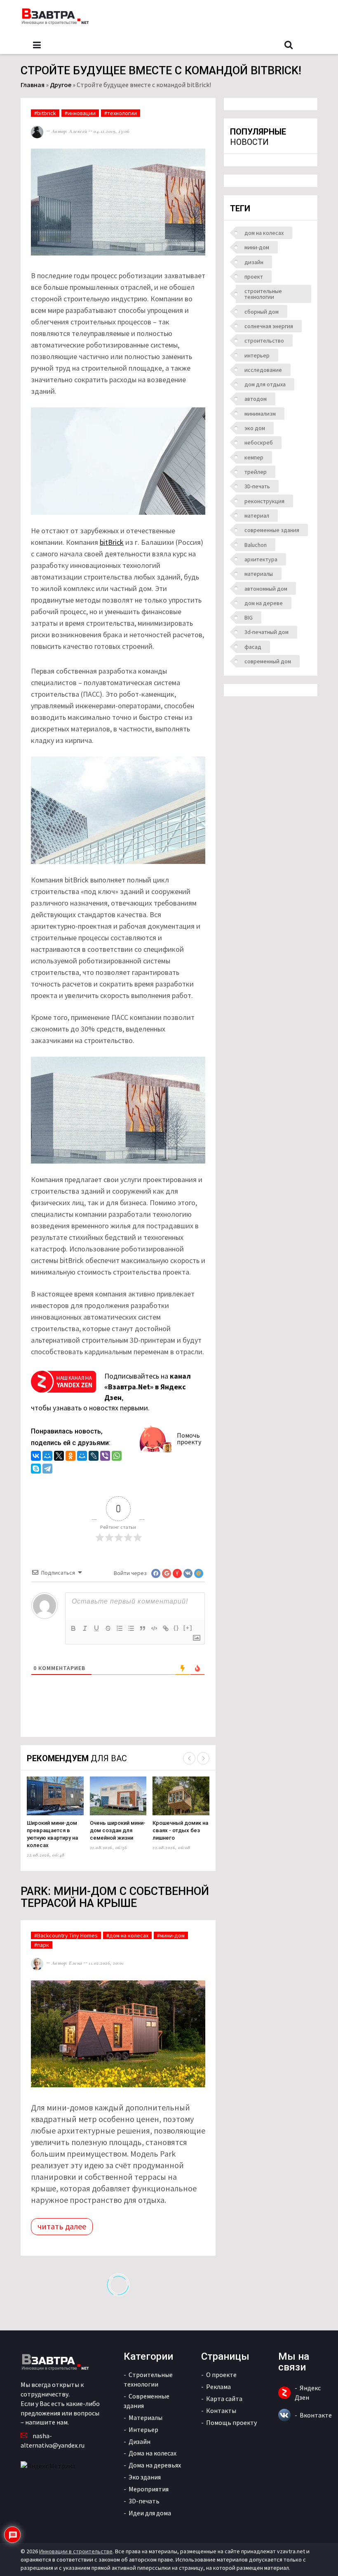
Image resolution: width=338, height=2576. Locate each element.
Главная (33, 85)
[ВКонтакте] (36, 1457)
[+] (188, 1628)
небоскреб (259, 442)
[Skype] (36, 1470)
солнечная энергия (269, 326)
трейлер (256, 472)
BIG (249, 617)
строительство (264, 341)
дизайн (254, 262)
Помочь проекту (189, 1438)
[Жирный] (73, 1628)
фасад (253, 647)
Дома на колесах (153, 2453)
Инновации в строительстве (76, 2551)
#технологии (121, 113)
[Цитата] (143, 1628)
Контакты (221, 2410)
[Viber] (105, 1457)
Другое (61, 85)
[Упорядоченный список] (120, 1628)
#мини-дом (171, 1935)
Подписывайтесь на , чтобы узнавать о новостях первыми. (111, 1392)
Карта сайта (224, 2399)
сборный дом (262, 312)
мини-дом (257, 247)
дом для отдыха (265, 384)
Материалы (146, 2418)
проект (254, 277)
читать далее (62, 2226)
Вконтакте (316, 2415)
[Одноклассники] (70, 1457)
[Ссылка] (166, 1628)
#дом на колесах (127, 1935)
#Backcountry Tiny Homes (66, 1935)
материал (257, 516)
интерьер (257, 355)
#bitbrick (45, 113)
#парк (42, 1945)
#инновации (80, 113)
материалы (259, 574)
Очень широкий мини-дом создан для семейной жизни (118, 1830)
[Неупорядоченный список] (131, 1628)
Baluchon (256, 545)
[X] (59, 1457)
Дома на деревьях (155, 2465)
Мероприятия (149, 2489)
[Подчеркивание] (96, 1628)
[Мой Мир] (47, 1457)
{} (176, 1628)
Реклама (218, 2387)
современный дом (268, 661)
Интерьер (143, 2429)
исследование (263, 370)
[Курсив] (85, 1628)
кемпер (254, 457)
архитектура (261, 559)
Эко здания (145, 2477)
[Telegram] (47, 1470)
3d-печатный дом (266, 632)
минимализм (260, 414)
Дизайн (140, 2441)
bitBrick (112, 542)
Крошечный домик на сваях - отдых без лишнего (180, 1830)
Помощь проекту (231, 2422)
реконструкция (264, 501)
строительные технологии (263, 294)
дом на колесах (264, 233)
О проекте (221, 2375)
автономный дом (266, 589)
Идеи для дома (150, 2513)
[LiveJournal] (94, 1457)
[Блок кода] (154, 1628)
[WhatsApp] (117, 1457)
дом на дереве (264, 603)
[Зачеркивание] (108, 1628)
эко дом (255, 428)
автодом (256, 399)
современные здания (272, 530)
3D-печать (257, 486)
